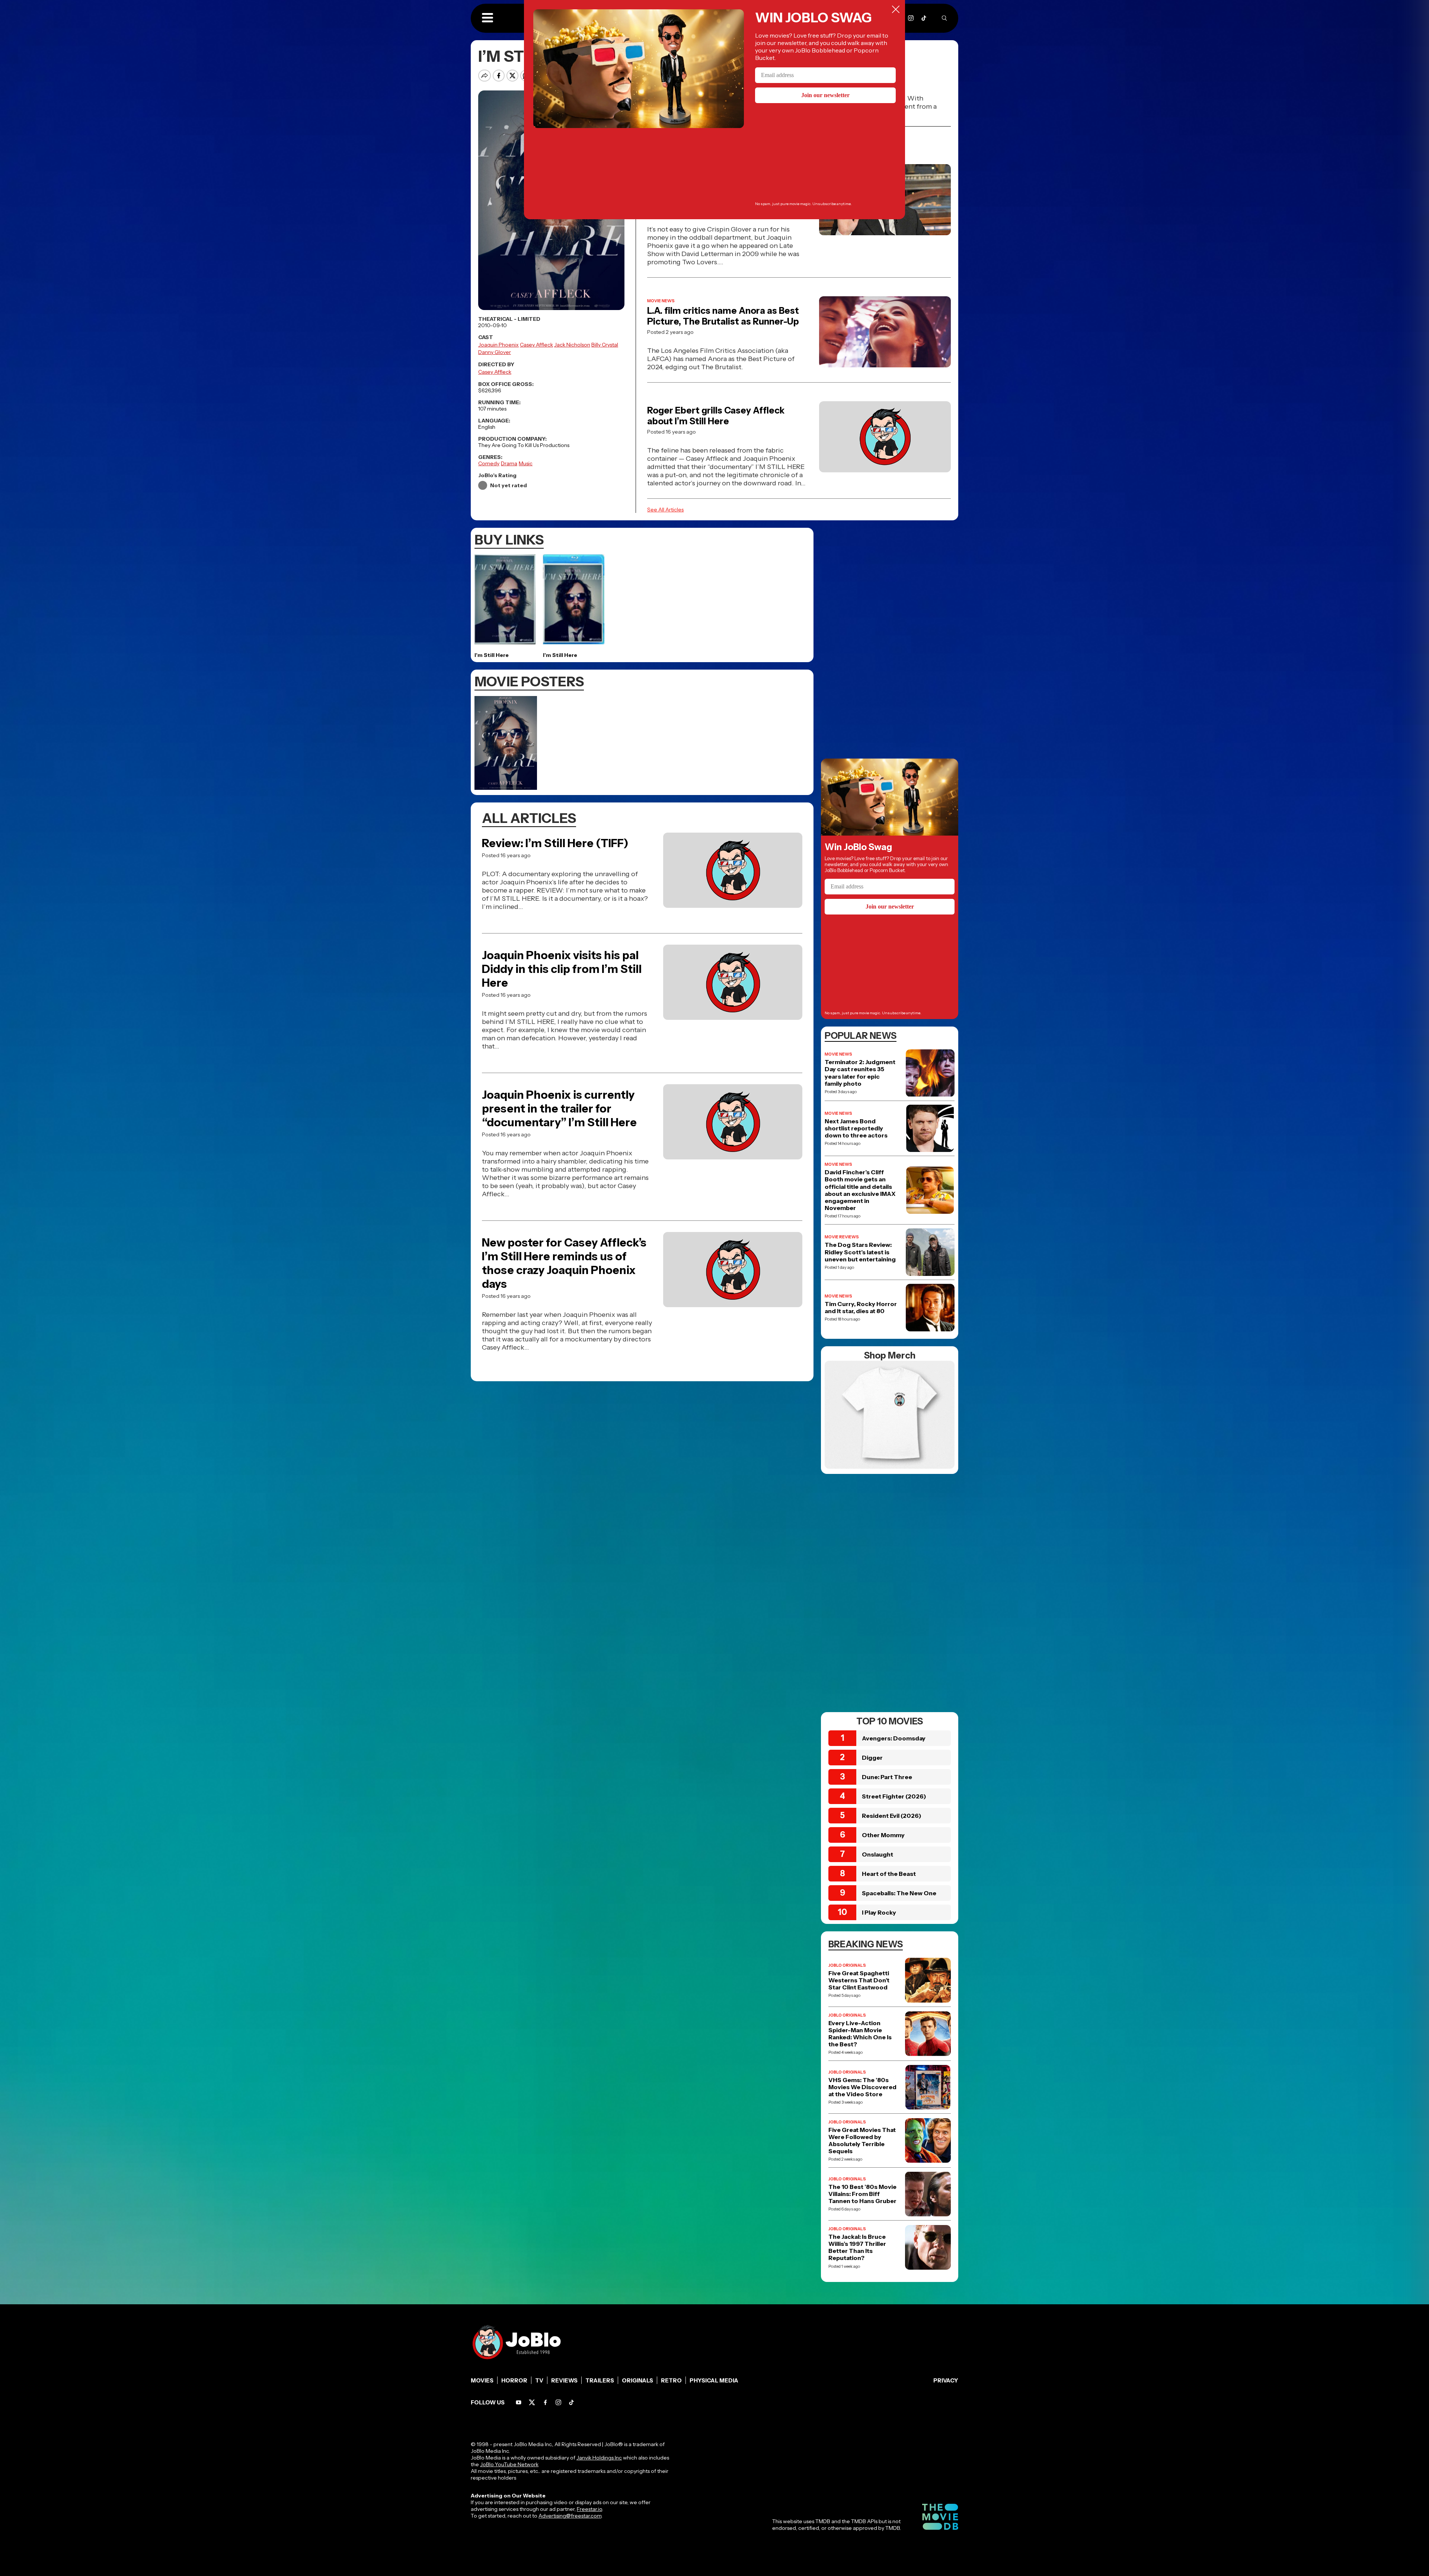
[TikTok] (924, 18)
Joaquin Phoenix (498, 345)
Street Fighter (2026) (894, 1796)
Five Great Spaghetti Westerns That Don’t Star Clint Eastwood (859, 1980)
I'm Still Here (492, 655)
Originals (637, 2380)
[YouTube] (519, 2402)
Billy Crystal (605, 345)
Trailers (600, 2380)
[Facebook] (545, 2402)
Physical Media (714, 2380)
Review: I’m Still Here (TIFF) (555, 843)
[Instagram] (911, 18)
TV (539, 2380)
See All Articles (665, 510)
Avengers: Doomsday (894, 1738)
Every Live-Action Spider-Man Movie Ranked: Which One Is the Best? (860, 2034)
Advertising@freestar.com (570, 2516)
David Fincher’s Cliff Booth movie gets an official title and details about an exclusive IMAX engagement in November (860, 1190)
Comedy (489, 463)
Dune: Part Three (887, 1777)
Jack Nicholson (572, 345)
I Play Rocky (879, 1912)
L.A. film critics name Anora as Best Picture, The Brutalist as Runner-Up (723, 316)
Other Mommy (883, 1835)
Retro (671, 2380)
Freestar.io (589, 2509)
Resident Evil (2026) (892, 1816)
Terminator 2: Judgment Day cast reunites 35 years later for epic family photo (860, 1073)
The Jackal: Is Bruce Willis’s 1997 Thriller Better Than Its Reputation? (857, 2248)
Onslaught (877, 1854)
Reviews (564, 2380)
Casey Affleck (536, 345)
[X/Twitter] (532, 2402)
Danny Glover (495, 352)
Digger (872, 1758)
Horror (514, 2380)
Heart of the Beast (889, 1874)
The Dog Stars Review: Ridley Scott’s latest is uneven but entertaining (860, 1252)
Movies (482, 2380)
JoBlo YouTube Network (509, 2464)
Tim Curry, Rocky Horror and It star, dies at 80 (861, 1308)
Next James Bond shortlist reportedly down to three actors (856, 1128)
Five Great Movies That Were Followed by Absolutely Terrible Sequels (862, 2141)
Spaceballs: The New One (899, 1893)
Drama (509, 463)
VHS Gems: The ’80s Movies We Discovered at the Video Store (862, 2087)
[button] (487, 18)
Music (526, 463)
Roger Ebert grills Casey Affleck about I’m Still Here (716, 416)
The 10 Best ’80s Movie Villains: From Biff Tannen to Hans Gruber (862, 2194)
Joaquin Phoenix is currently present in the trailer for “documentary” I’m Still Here (559, 1109)
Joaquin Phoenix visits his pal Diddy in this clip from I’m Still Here (562, 969)
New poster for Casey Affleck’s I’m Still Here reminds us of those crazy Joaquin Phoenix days (564, 1263)
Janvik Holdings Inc (599, 2458)
